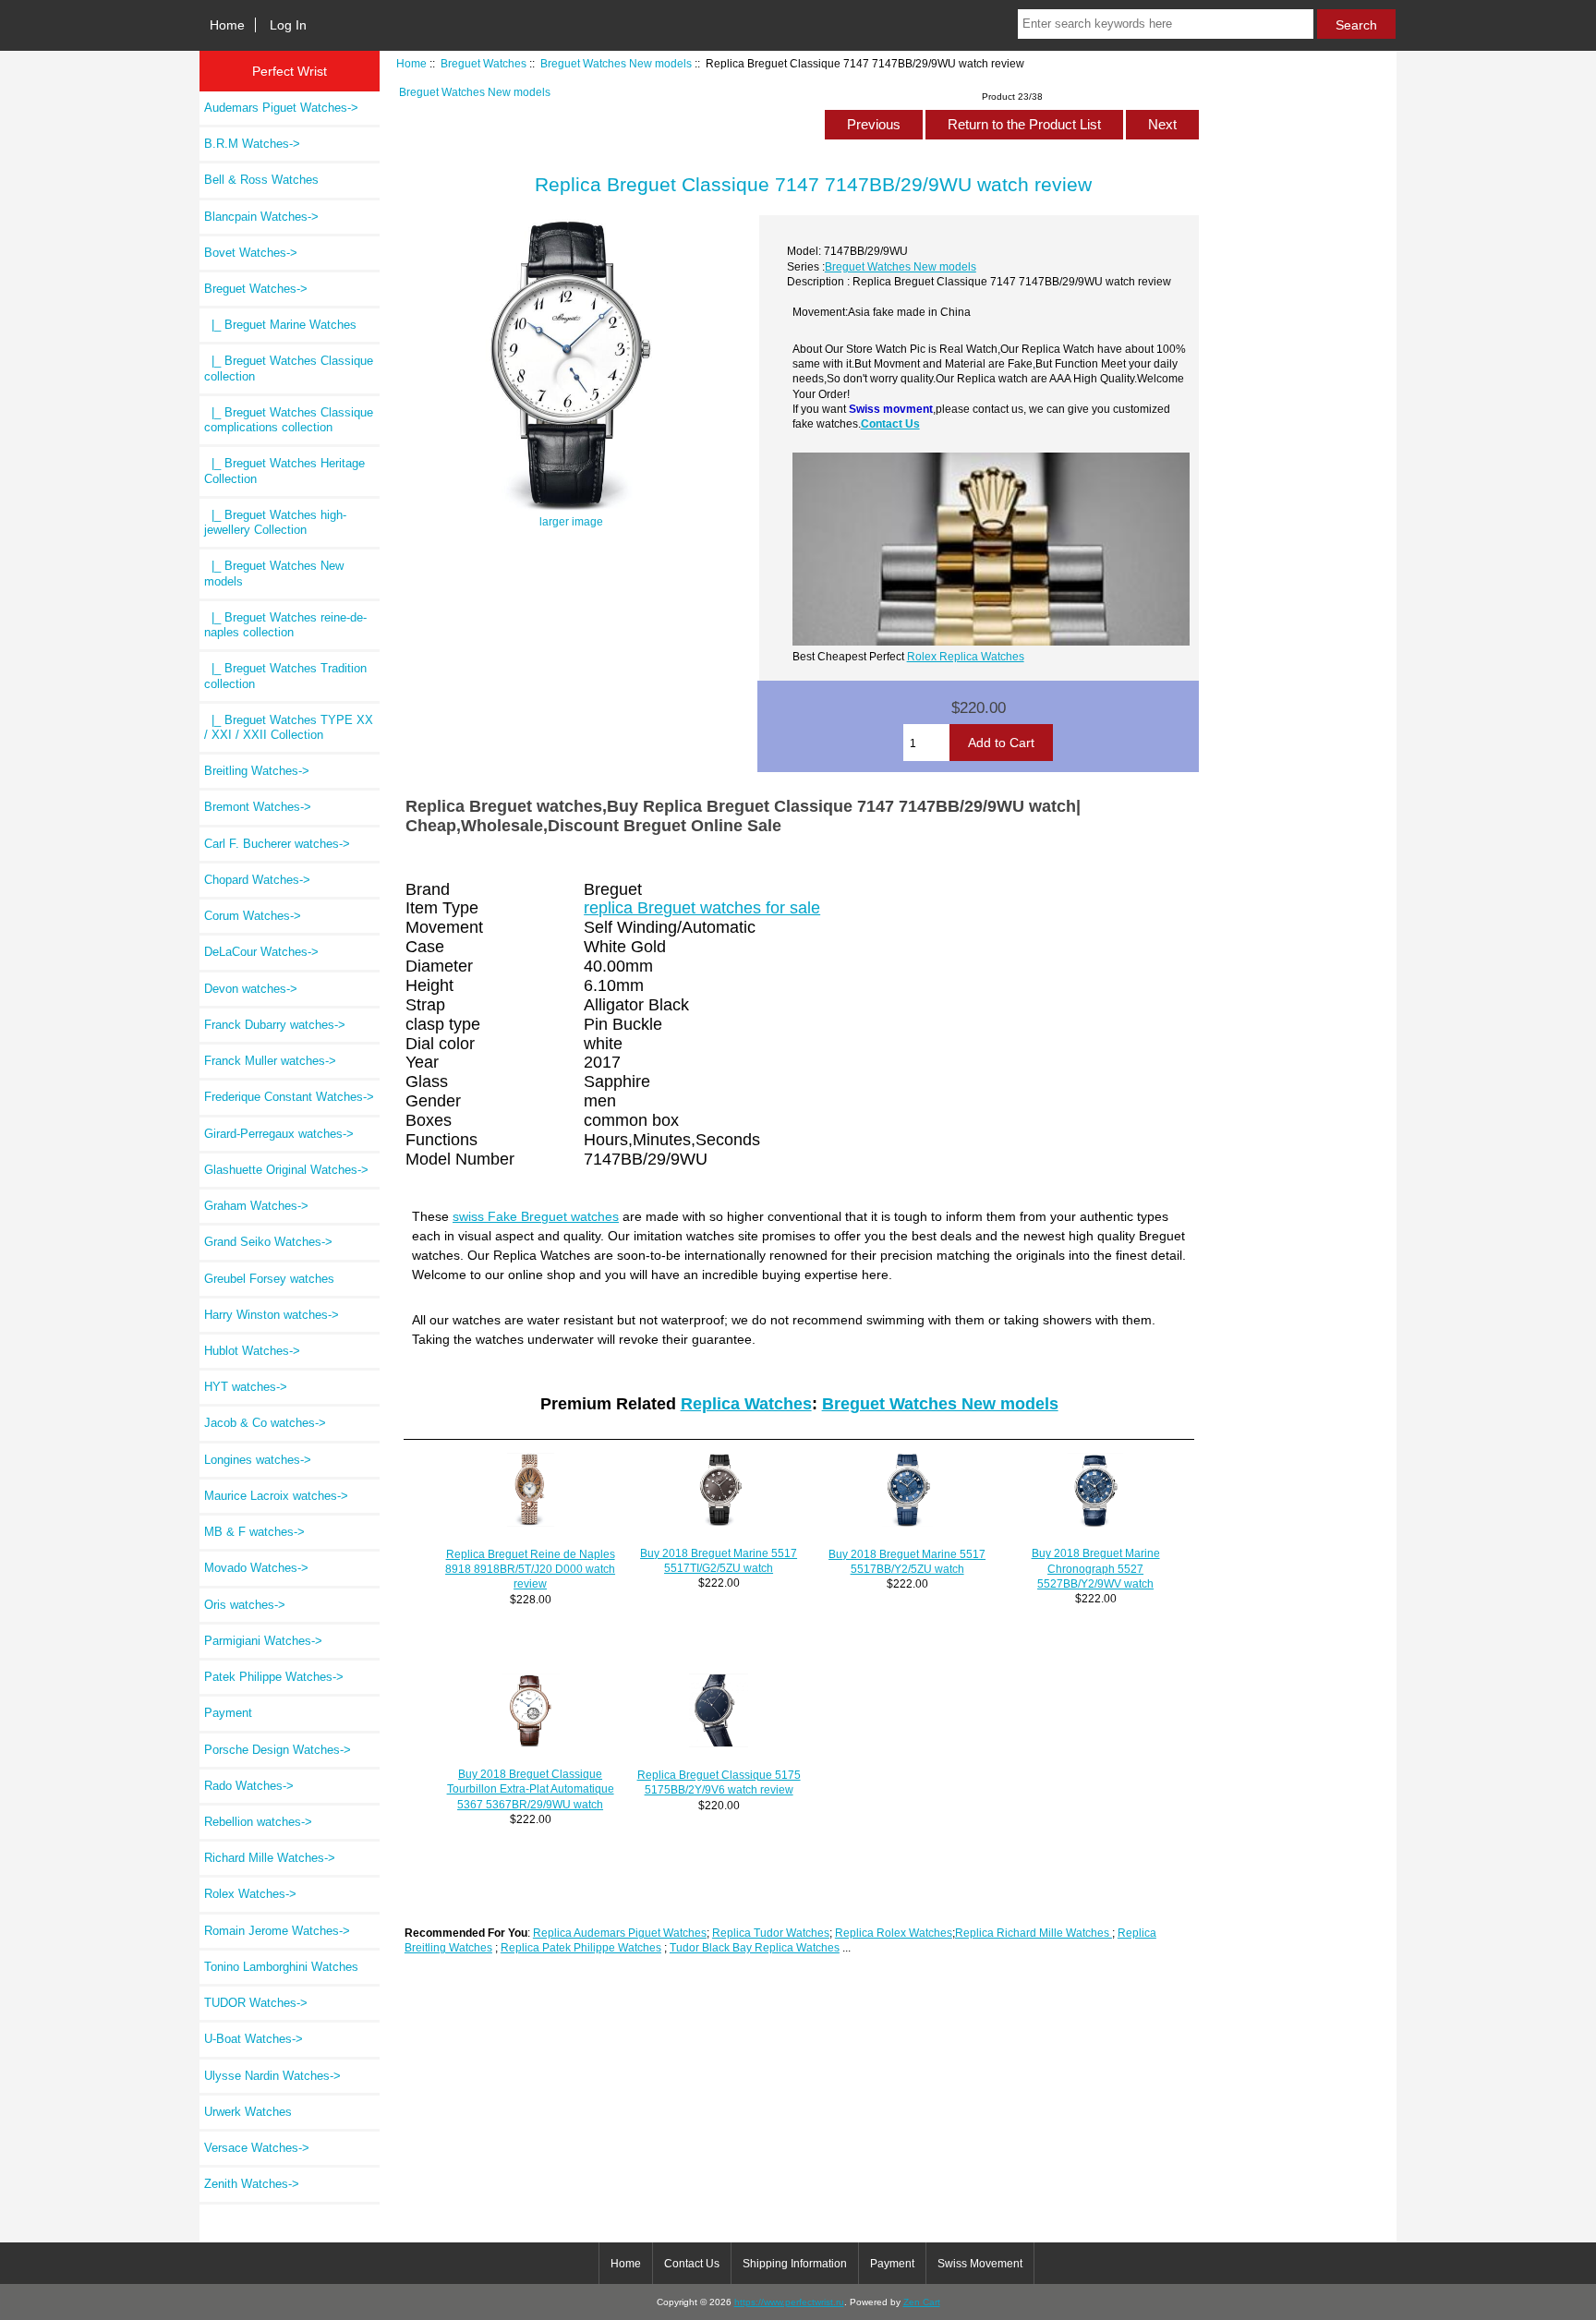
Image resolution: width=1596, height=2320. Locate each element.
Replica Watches (746, 1404)
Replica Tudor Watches (771, 1933)
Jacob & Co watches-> (265, 1423)
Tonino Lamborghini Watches (281, 1967)
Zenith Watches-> (252, 2184)
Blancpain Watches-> (261, 217)
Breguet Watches (484, 63)
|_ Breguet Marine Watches (280, 325)
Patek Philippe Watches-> (274, 1677)
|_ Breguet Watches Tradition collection (285, 676)
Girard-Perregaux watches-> (279, 1134)
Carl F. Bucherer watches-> (277, 844)
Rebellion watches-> (258, 1822)
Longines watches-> (258, 1460)
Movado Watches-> (256, 1568)
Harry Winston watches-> (272, 1315)
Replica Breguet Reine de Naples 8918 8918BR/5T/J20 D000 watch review (530, 1569)
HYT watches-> (246, 1387)
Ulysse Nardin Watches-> (272, 2076)
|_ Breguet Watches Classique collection (289, 368)
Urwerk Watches (248, 2112)
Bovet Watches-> (251, 253)
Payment (228, 1713)
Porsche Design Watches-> (278, 1750)
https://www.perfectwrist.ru (789, 2302)
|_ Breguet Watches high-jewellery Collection (275, 522)
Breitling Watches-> (257, 771)
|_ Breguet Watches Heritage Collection (284, 471)
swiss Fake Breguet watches (536, 1216)
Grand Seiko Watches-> (268, 1242)
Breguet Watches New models (616, 63)
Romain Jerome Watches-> (277, 1931)
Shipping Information (795, 2264)
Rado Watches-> (249, 1786)
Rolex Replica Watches (966, 656)
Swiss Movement (980, 2264)
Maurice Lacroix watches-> (276, 1496)
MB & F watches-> (254, 1532)
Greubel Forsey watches (269, 1279)
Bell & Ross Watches (261, 180)
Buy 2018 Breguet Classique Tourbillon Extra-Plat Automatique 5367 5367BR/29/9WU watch (531, 1788)
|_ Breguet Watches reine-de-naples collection (285, 625)
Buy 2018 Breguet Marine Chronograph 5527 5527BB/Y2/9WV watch (1096, 1568)
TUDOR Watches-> (256, 2003)
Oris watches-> (245, 1605)
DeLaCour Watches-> (261, 952)
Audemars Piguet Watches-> (281, 108)
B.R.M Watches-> (252, 144)
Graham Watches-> (256, 1206)
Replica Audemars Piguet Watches (620, 1933)
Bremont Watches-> (258, 807)
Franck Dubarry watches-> (275, 1025)
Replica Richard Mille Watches (1034, 1933)
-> (256, 289)
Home (227, 25)
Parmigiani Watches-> (263, 1641)
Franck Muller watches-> (270, 1061)
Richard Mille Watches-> (270, 1858)
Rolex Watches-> (250, 1894)
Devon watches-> (251, 989)
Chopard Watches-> (257, 880)
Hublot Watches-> (252, 1351)
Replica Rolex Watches (894, 1933)
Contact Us (890, 423)
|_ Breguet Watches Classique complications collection (289, 420)
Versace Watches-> (257, 2148)
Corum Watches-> (253, 916)
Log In (288, 25)
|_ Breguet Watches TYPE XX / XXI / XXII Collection (289, 727)
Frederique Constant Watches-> (289, 1097)
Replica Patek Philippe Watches (581, 1947)
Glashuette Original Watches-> (286, 1170)
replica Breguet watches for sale (702, 908)
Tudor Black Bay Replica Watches (755, 1947)
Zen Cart (922, 2302)
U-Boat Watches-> (254, 2039)
